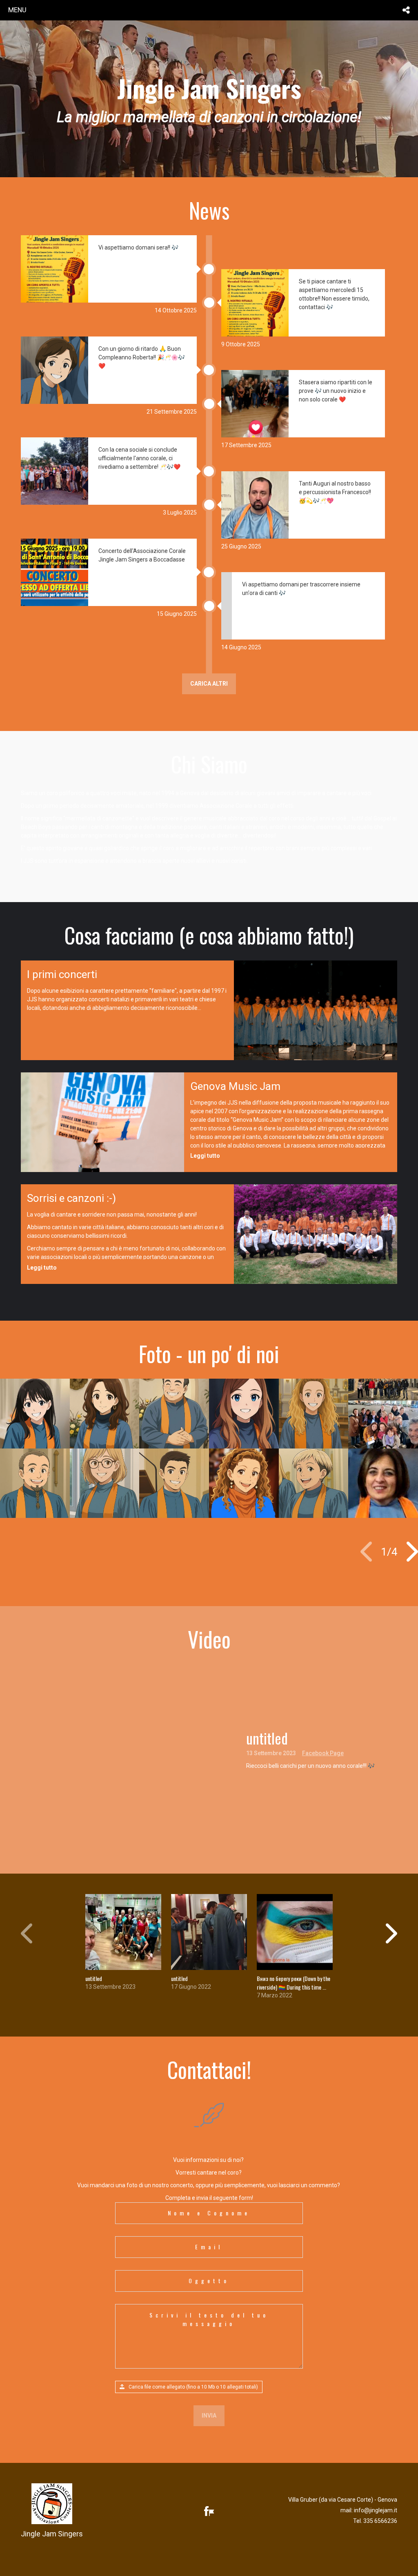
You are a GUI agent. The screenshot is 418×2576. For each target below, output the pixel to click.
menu (17, 10)
